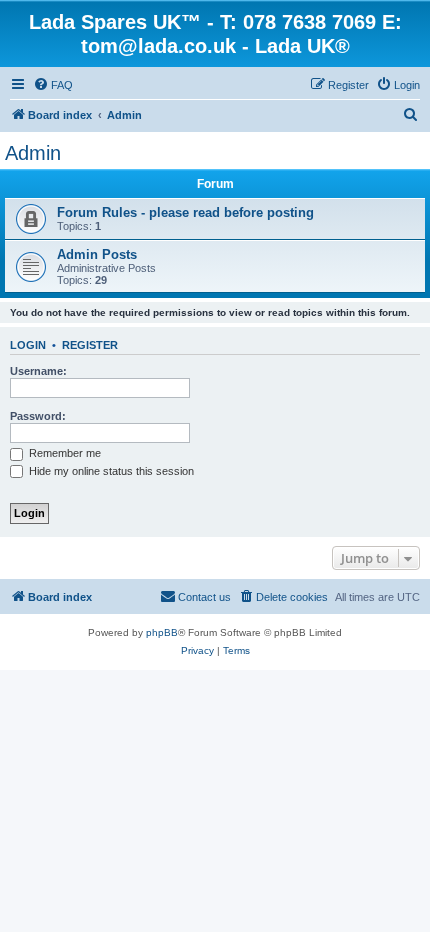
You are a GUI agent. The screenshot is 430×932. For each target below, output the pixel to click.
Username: (38, 371)
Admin (33, 153)
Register (90, 345)
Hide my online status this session (110, 471)
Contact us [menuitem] (204, 597)
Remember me (63, 453)
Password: (38, 416)
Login (28, 345)
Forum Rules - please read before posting (185, 212)
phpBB (162, 632)
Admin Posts (97, 254)
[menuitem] (53, 85)
